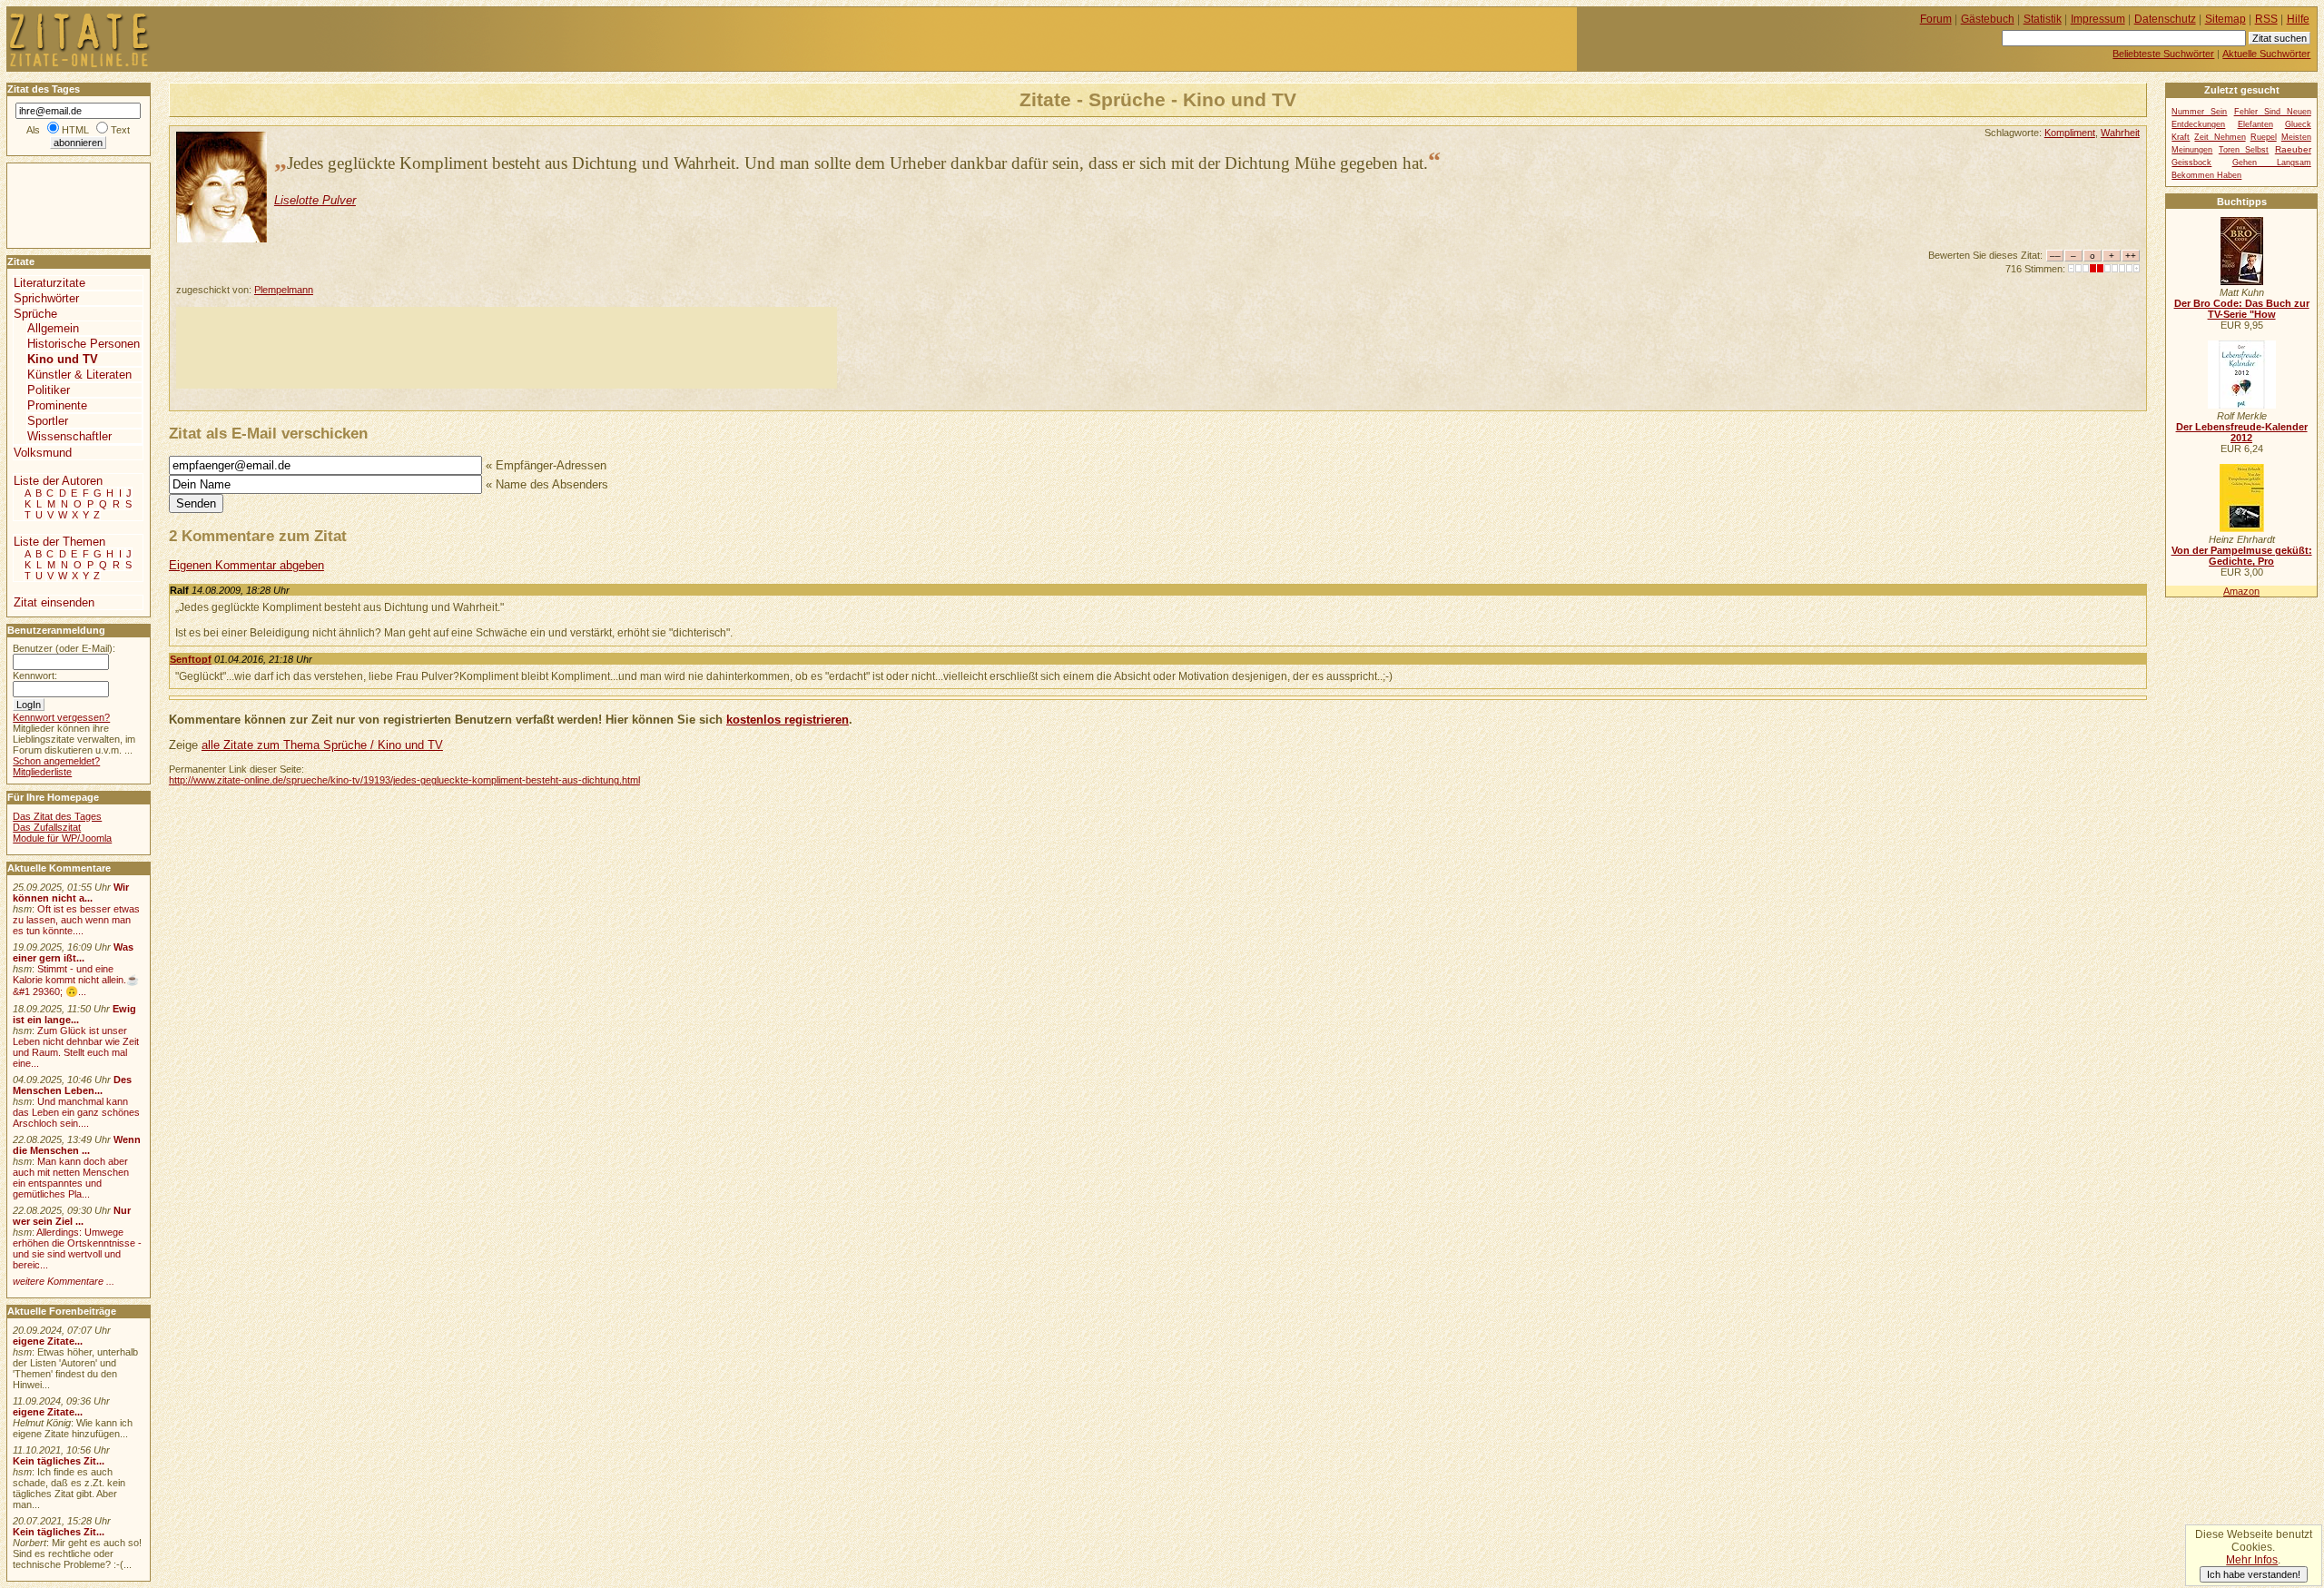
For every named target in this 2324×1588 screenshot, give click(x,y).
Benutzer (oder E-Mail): (64, 648)
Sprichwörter (46, 298)
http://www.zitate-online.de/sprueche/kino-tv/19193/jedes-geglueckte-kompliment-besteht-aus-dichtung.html (404, 780)
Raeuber (2293, 149)
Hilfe (2298, 19)
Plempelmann (284, 290)
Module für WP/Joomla (62, 838)
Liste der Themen (59, 542)
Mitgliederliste (42, 772)
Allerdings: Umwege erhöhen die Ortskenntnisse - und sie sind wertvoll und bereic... (77, 1248)
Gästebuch (1988, 19)
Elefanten (2255, 124)
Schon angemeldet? (56, 761)
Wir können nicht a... (71, 893)
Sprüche (35, 314)
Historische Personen (84, 344)
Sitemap (2226, 19)
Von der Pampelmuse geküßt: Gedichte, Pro (2242, 556)
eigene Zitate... (48, 1341)
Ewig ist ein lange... (74, 1014)
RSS (2266, 19)
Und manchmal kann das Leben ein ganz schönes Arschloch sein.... (76, 1112)
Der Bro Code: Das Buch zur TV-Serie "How (2242, 309)
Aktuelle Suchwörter (2266, 54)
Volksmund (43, 453)
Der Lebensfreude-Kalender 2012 (2242, 432)
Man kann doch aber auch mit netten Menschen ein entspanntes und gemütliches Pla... (71, 1178)
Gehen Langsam (2272, 163)
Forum (1936, 19)
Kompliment (2070, 133)
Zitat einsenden (54, 602)
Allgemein (53, 328)
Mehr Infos (2252, 1560)
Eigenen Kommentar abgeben (246, 565)
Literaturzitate (49, 283)
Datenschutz (2165, 19)
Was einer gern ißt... (73, 952)
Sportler (48, 421)
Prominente (57, 405)
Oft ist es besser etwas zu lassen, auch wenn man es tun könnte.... (76, 920)
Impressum (2098, 19)
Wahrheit (2120, 133)
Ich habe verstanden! (2254, 1574)
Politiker (49, 390)
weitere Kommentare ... (64, 1281)
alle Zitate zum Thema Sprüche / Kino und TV (322, 745)
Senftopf (191, 659)
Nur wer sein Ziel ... (72, 1216)
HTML (75, 130)
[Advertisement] (507, 348)
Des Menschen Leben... (72, 1085)
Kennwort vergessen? (61, 717)
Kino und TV (63, 359)
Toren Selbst (2244, 150)
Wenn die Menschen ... (77, 1145)
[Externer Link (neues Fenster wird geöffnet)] (2242, 281)
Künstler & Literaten (79, 375)
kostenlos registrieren (788, 720)
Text (120, 130)
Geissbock (2191, 163)
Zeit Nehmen (2220, 137)
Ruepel (2264, 137)
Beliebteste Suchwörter (2163, 54)
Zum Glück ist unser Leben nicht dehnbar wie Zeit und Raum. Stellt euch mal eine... (76, 1047)
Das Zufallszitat (47, 827)
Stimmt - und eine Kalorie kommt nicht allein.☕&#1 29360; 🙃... (76, 980)
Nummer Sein (2199, 112)
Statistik (2043, 19)
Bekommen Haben (2206, 175)
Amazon (2241, 591)
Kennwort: (35, 676)
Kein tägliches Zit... (59, 1461)
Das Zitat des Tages (57, 816)
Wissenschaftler (69, 436)
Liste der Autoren (58, 481)
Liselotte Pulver (315, 200)
